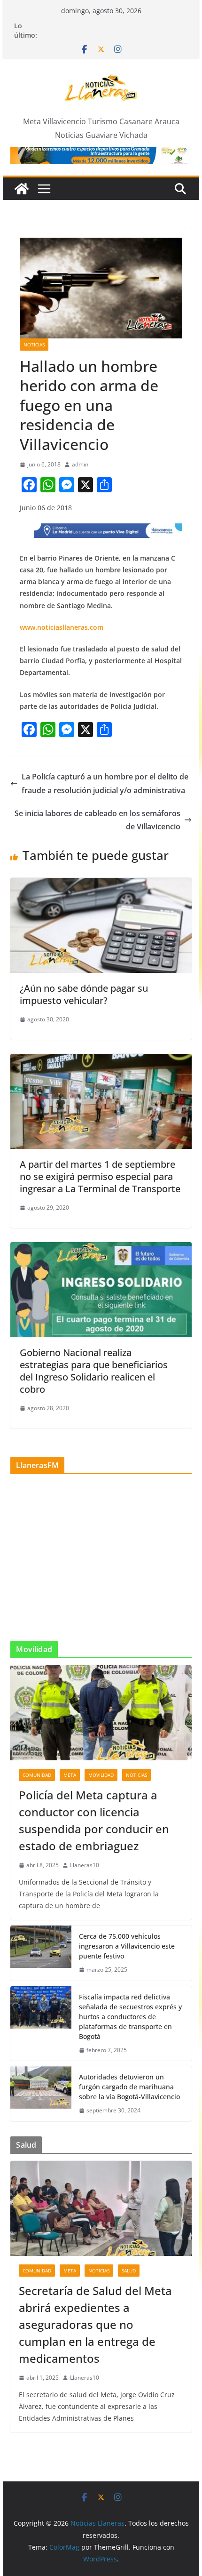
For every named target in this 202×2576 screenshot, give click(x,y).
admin (80, 464)
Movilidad (101, 1775)
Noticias (34, 345)
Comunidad (37, 1775)
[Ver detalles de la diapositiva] (101, 156)
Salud (129, 2271)
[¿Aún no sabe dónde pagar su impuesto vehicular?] (101, 884)
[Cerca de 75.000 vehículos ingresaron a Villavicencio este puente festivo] (41, 1953)
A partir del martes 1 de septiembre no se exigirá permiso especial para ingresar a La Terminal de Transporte (100, 1176)
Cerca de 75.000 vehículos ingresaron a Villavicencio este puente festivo (127, 1946)
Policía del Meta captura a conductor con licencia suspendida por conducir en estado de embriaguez (94, 1820)
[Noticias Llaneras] (22, 189)
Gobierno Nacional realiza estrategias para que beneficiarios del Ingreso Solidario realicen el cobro (94, 1371)
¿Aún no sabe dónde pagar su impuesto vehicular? (84, 994)
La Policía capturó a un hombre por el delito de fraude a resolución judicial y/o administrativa (105, 783)
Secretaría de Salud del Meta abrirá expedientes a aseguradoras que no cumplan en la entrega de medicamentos (95, 2324)
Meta (70, 1775)
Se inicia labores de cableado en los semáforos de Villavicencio (97, 820)
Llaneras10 (85, 1865)
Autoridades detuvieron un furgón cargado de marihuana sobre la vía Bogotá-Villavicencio (129, 2087)
